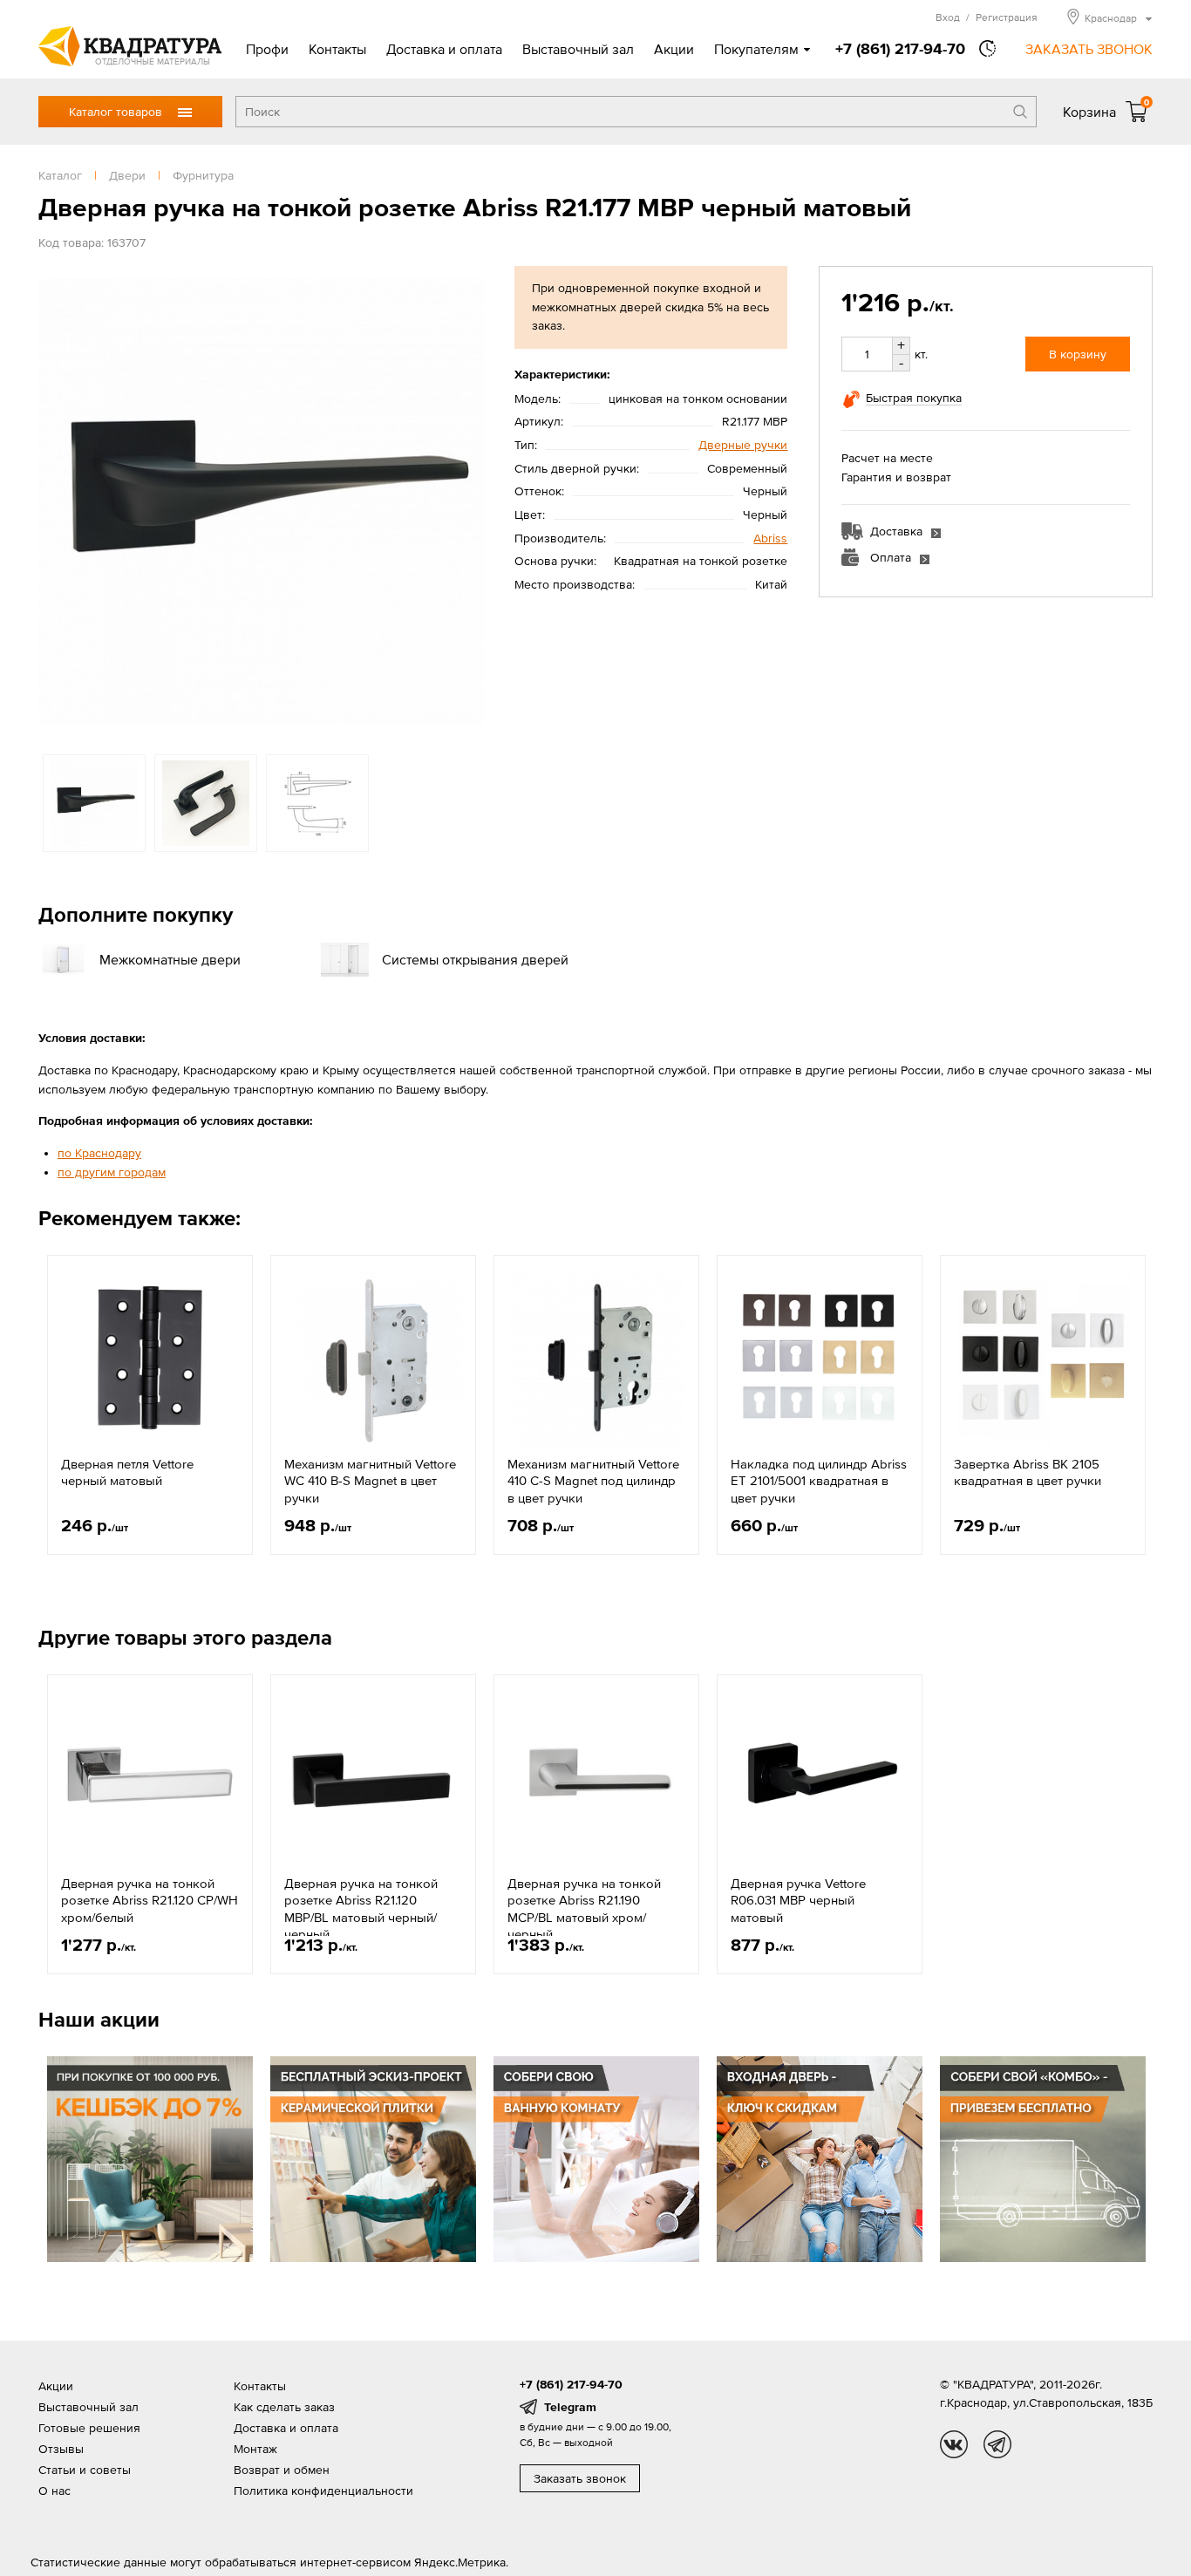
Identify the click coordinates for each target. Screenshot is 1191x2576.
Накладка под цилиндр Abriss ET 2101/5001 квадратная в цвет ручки (819, 1481)
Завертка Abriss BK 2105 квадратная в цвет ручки (1028, 1472)
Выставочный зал (578, 49)
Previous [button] (56, 501)
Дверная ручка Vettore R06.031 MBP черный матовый (798, 1900)
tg (997, 2444)
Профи (267, 49)
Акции (674, 49)
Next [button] (466, 501)
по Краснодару (99, 1153)
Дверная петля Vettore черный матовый (127, 1472)
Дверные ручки (743, 445)
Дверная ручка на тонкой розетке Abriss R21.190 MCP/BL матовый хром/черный (584, 1909)
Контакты (337, 49)
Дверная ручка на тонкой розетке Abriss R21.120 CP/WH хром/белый (150, 1900)
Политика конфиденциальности (323, 2491)
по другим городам (112, 1172)
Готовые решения (89, 2428)
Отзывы (61, 2449)
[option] (261, 501)
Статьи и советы (85, 2470)
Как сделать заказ (284, 2407)
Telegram (570, 2407)
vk (954, 2444)
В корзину (1078, 354)
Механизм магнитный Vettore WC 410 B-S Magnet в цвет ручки (370, 1481)
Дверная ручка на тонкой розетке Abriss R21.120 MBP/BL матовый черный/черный (361, 1909)
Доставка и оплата (444, 49)
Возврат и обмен (282, 2470)
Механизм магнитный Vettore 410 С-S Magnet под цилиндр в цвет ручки (593, 1481)
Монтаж (255, 2449)
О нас (54, 2491)
